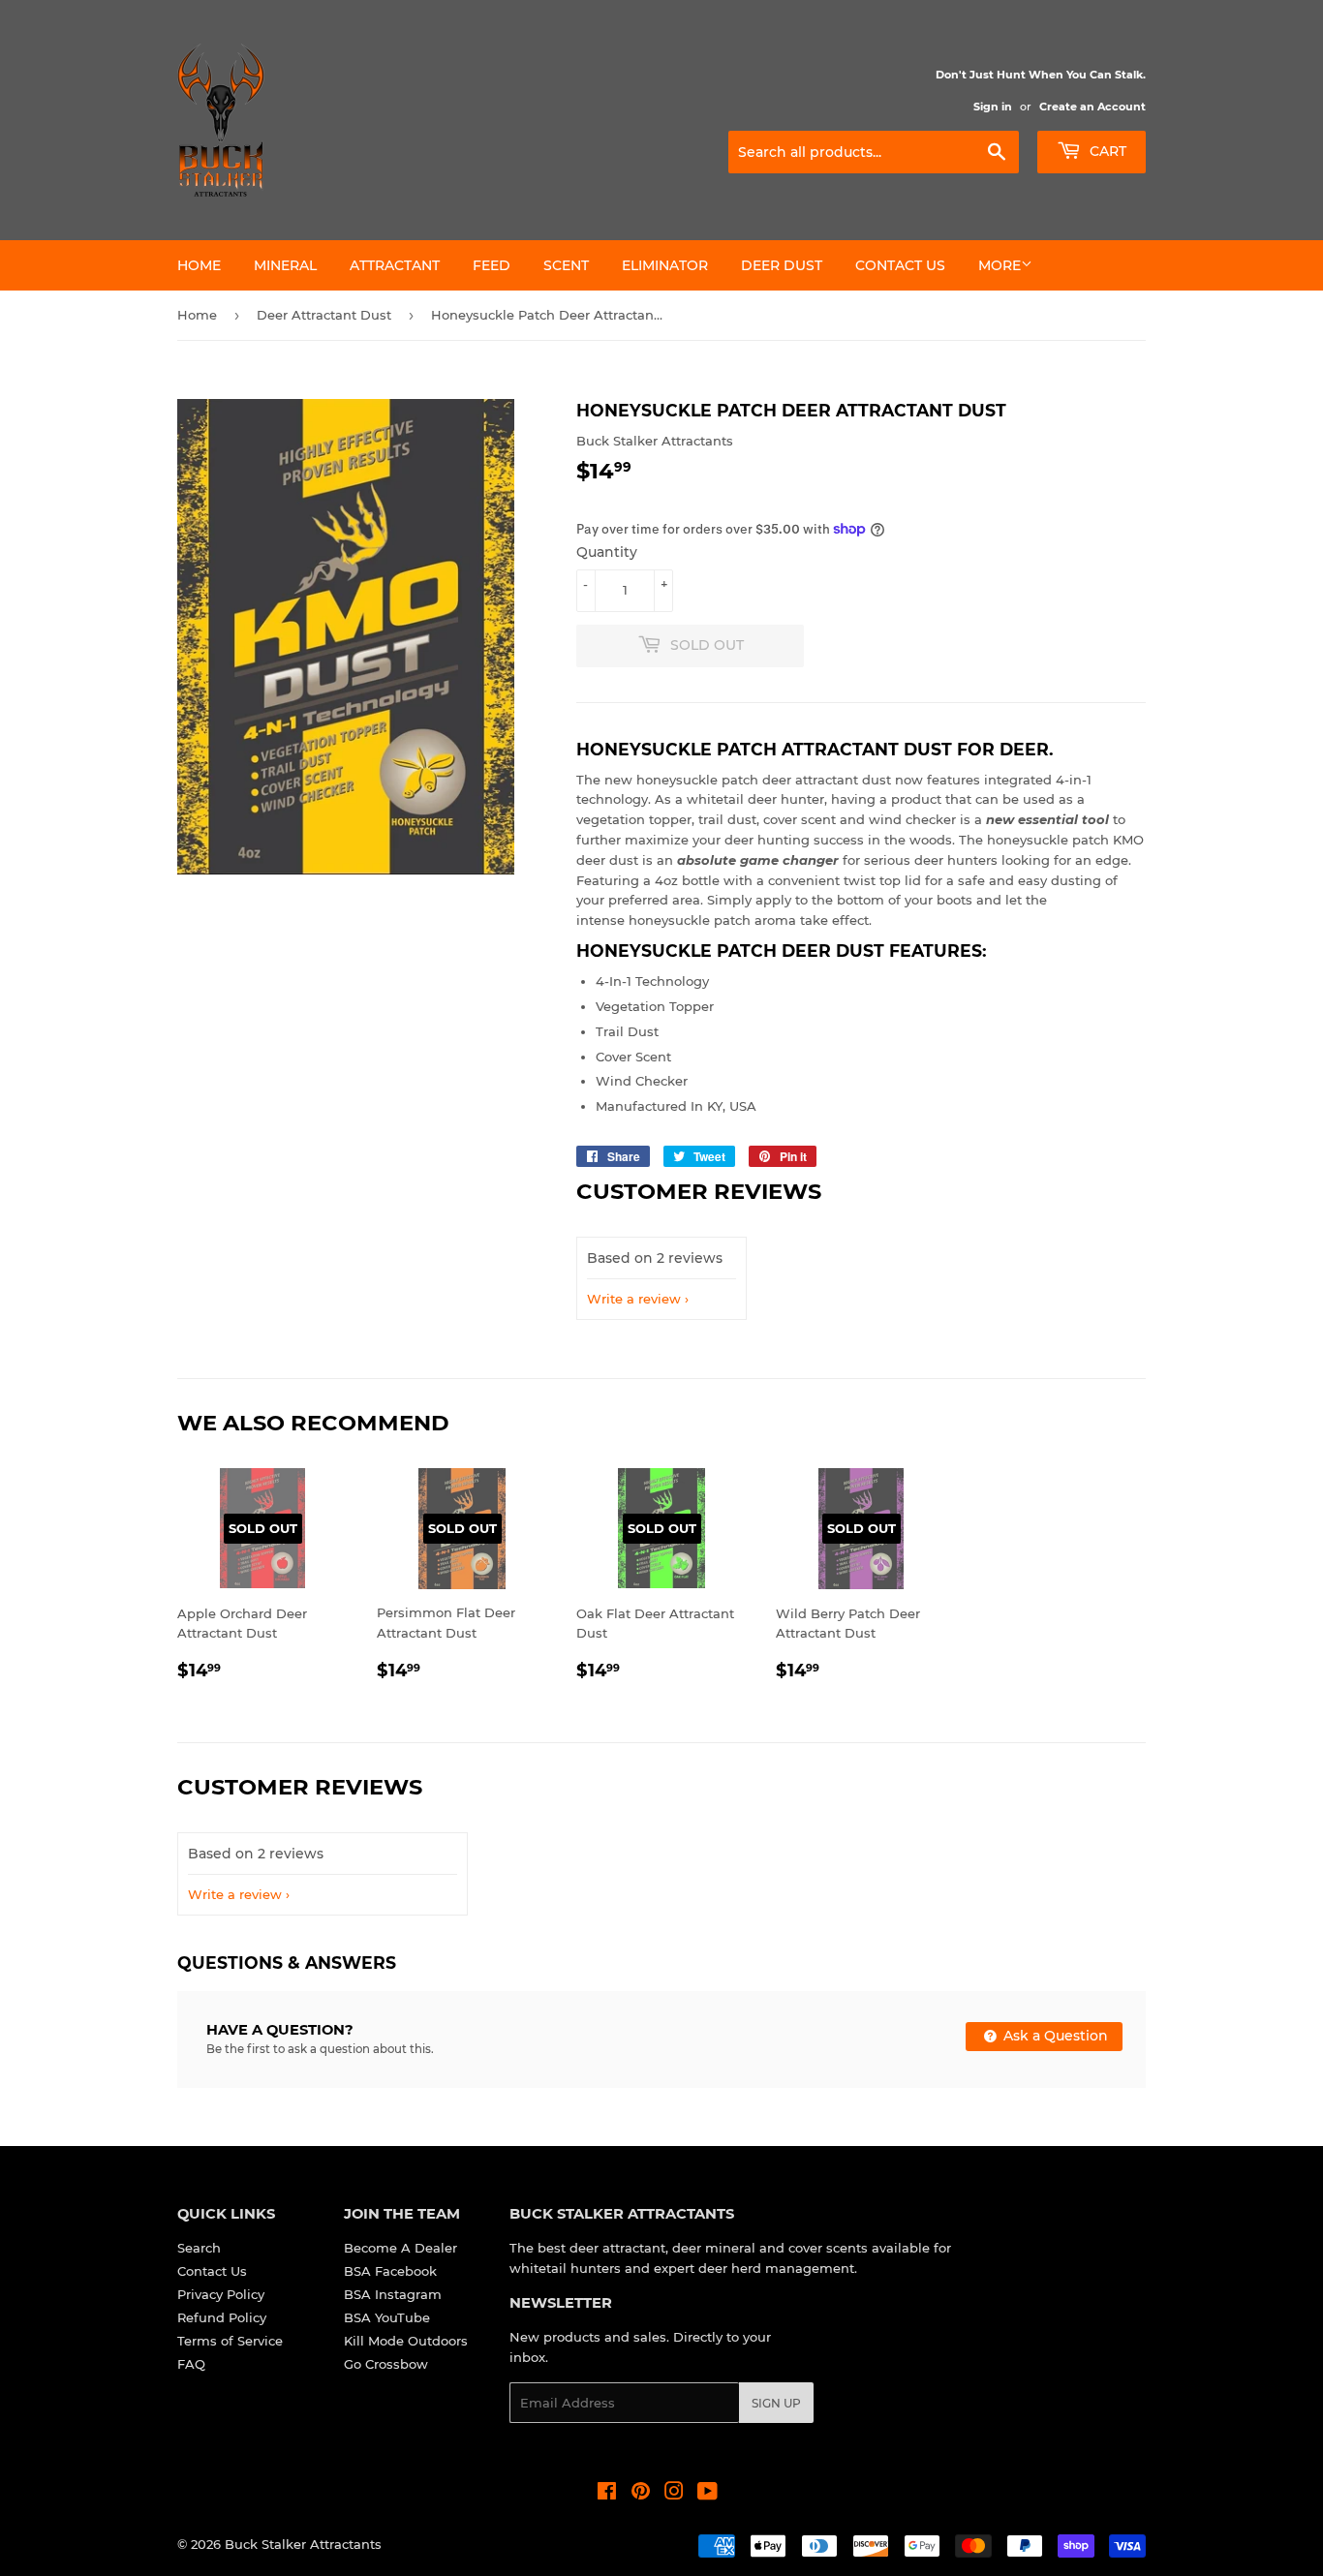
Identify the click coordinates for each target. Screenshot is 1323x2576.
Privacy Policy (221, 2294)
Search (199, 2248)
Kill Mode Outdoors (406, 2341)
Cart (1106, 151)
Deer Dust (782, 265)
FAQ (191, 2364)
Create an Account (1092, 107)
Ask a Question (1054, 2036)
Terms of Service (230, 2341)
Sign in (993, 107)
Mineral (285, 265)
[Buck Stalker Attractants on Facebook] (607, 2494)
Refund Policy (222, 2317)
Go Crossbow (386, 2364)
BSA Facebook (390, 2271)
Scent (566, 265)
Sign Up (776, 2403)
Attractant (395, 265)
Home (199, 265)
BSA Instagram (393, 2294)
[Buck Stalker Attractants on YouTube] (708, 2494)
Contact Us (900, 265)
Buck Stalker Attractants (303, 2544)
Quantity (607, 552)
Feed (492, 265)
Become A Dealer (400, 2248)
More (1000, 265)
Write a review (634, 1299)
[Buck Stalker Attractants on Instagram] (674, 2494)
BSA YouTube (387, 2317)
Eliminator (665, 265)
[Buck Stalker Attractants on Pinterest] (641, 2494)
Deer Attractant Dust (324, 315)
